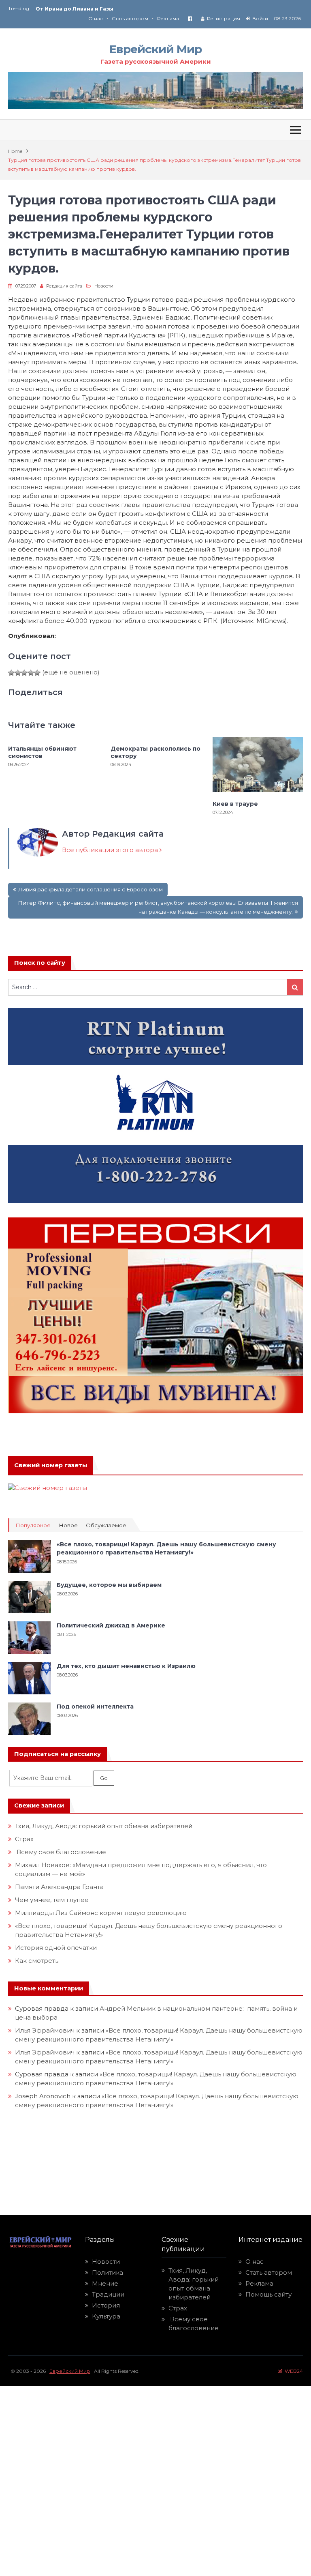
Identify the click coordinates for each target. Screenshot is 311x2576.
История (106, 2305)
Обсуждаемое (106, 1525)
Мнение (105, 2283)
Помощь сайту (268, 2294)
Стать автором (130, 18)
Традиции (108, 2294)
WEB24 (293, 2371)
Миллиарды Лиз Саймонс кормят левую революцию (101, 1913)
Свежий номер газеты (51, 1465)
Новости (104, 286)
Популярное (33, 1525)
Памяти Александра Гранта (59, 1887)
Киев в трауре (236, 804)
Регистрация (224, 18)
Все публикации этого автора (111, 850)
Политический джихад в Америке (111, 1625)
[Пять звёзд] (37, 673)
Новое (68, 1525)
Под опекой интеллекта (95, 1707)
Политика (108, 2272)
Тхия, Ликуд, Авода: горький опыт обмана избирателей (104, 1826)
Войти (260, 18)
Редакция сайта (64, 286)
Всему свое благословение (61, 1852)
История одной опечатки (56, 1948)
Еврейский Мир (155, 49)
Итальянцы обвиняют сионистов (42, 752)
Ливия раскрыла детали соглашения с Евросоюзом (91, 889)
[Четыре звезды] (31, 673)
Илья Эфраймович (45, 2030)
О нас (96, 18)
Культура (106, 2316)
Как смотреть (37, 1961)
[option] (96, 9)
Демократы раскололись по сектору (155, 752)
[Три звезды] (24, 673)
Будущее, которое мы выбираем (109, 1585)
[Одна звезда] (11, 673)
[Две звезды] (18, 673)
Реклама (168, 18)
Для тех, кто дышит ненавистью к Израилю (126, 1666)
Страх (24, 1839)
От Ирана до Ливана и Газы (75, 9)
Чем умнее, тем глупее (52, 1900)
